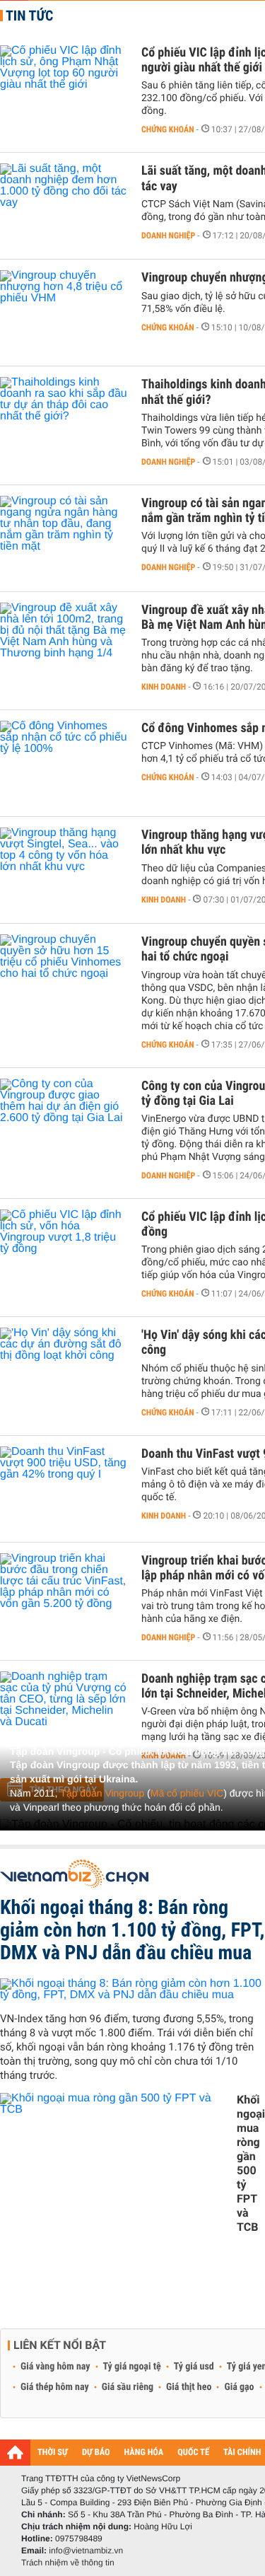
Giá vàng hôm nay (55, 2367)
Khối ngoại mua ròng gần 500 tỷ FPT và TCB (251, 2163)
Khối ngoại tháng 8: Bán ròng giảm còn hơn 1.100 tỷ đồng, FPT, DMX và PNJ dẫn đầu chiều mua (132, 1930)
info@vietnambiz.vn (86, 2551)
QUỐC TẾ (193, 2453)
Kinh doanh (164, 687)
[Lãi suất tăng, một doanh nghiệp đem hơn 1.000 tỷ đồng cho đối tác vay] (64, 206)
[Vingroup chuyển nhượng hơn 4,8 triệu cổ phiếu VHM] (64, 313)
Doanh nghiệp (168, 236)
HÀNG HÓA (144, 2453)
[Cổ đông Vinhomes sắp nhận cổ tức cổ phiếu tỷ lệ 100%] (64, 763)
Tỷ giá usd (194, 2367)
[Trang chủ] (15, 2452)
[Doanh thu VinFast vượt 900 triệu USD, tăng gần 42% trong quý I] (64, 1489)
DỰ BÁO (96, 2453)
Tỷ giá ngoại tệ (132, 2367)
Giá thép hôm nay (55, 2387)
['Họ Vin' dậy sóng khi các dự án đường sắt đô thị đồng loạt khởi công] (64, 1370)
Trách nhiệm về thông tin (68, 2563)
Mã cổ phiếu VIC (187, 1793)
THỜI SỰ (53, 2453)
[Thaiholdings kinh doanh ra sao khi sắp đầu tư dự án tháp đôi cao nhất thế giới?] (64, 419)
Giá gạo (239, 2387)
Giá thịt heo (189, 2387)
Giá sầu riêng (128, 2387)
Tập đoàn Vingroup (102, 1793)
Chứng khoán (168, 129)
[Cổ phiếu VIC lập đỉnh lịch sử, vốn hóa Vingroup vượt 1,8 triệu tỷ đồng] (64, 1252)
